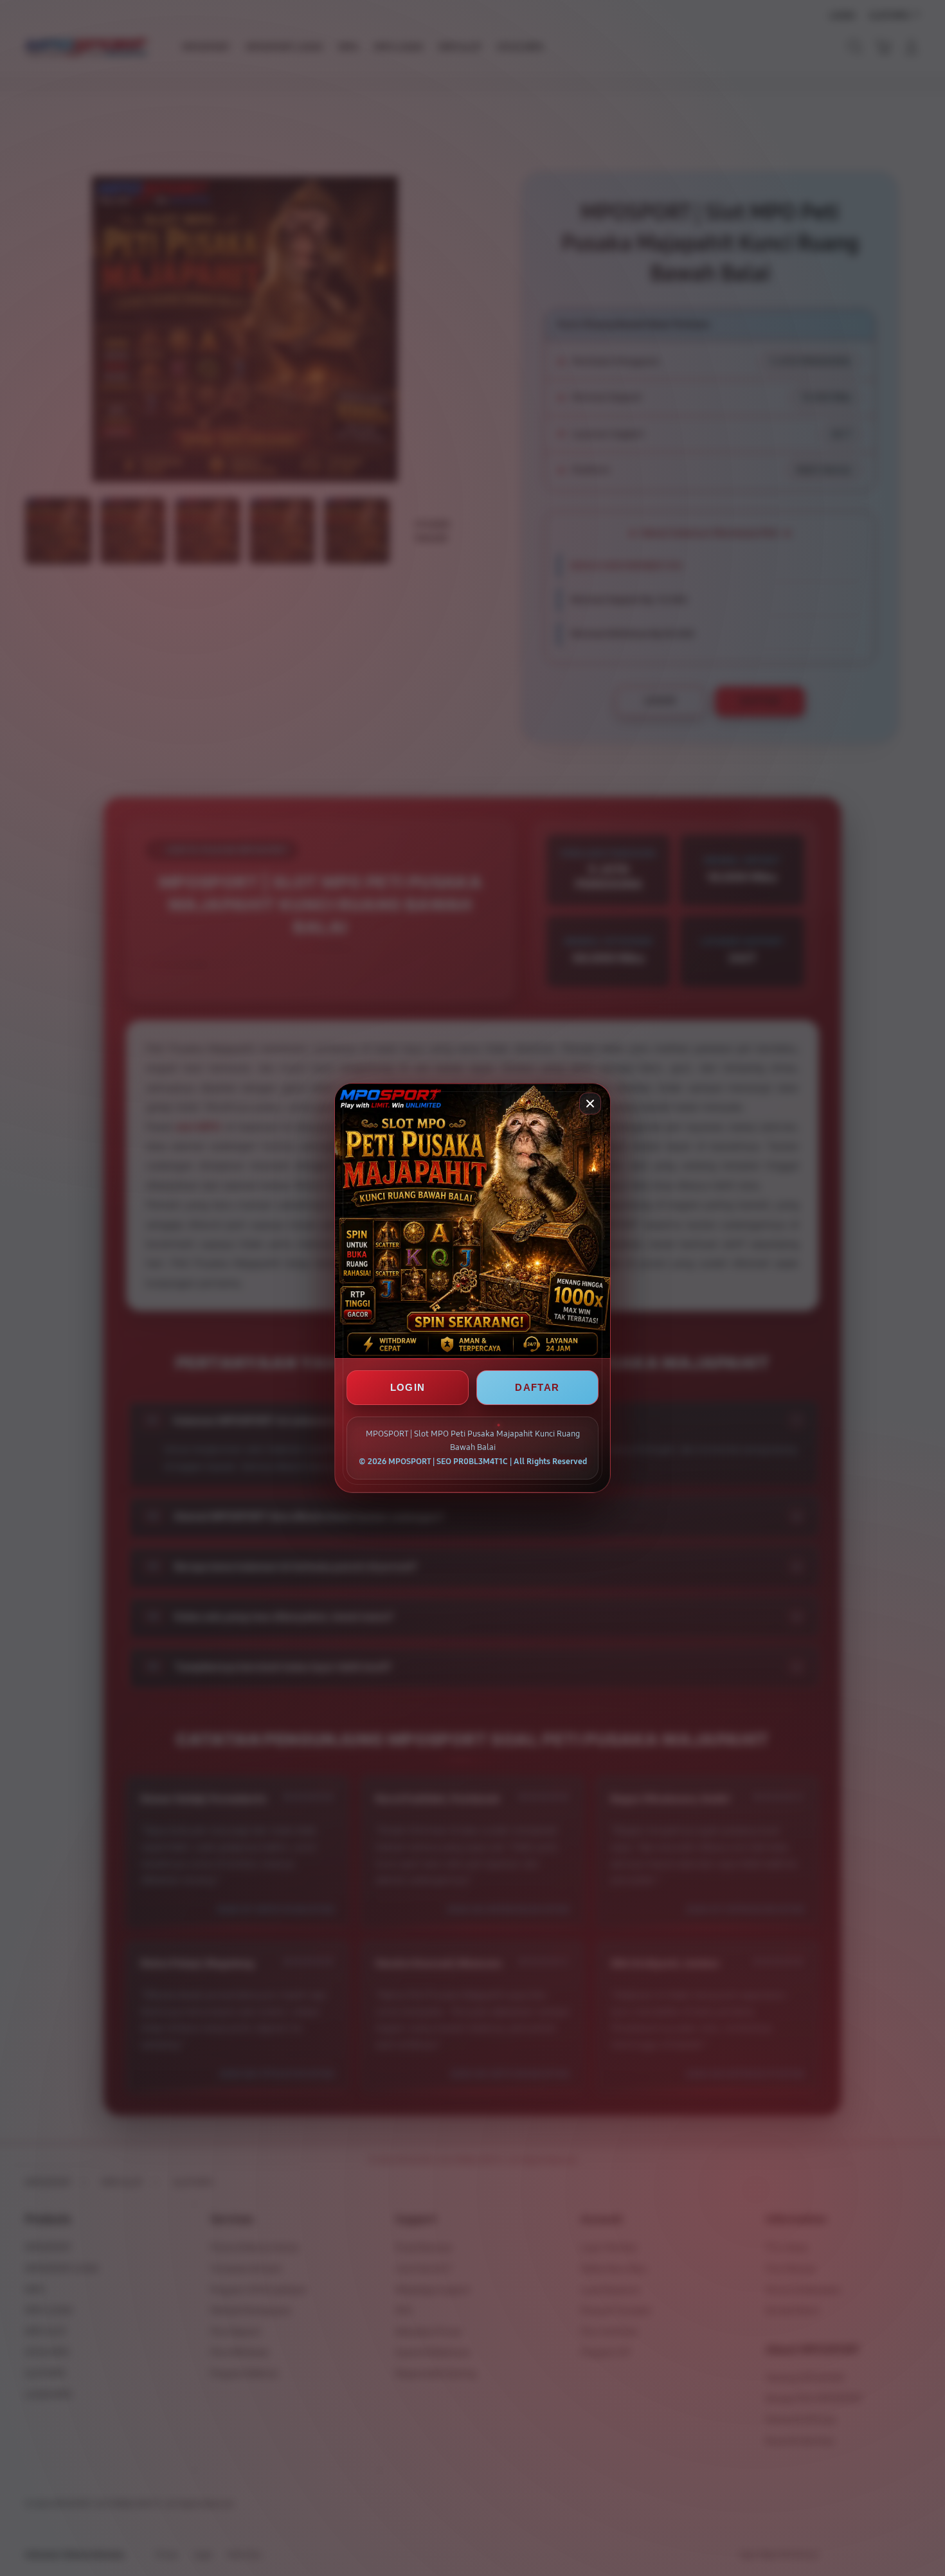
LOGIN (408, 1387)
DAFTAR (537, 1387)
